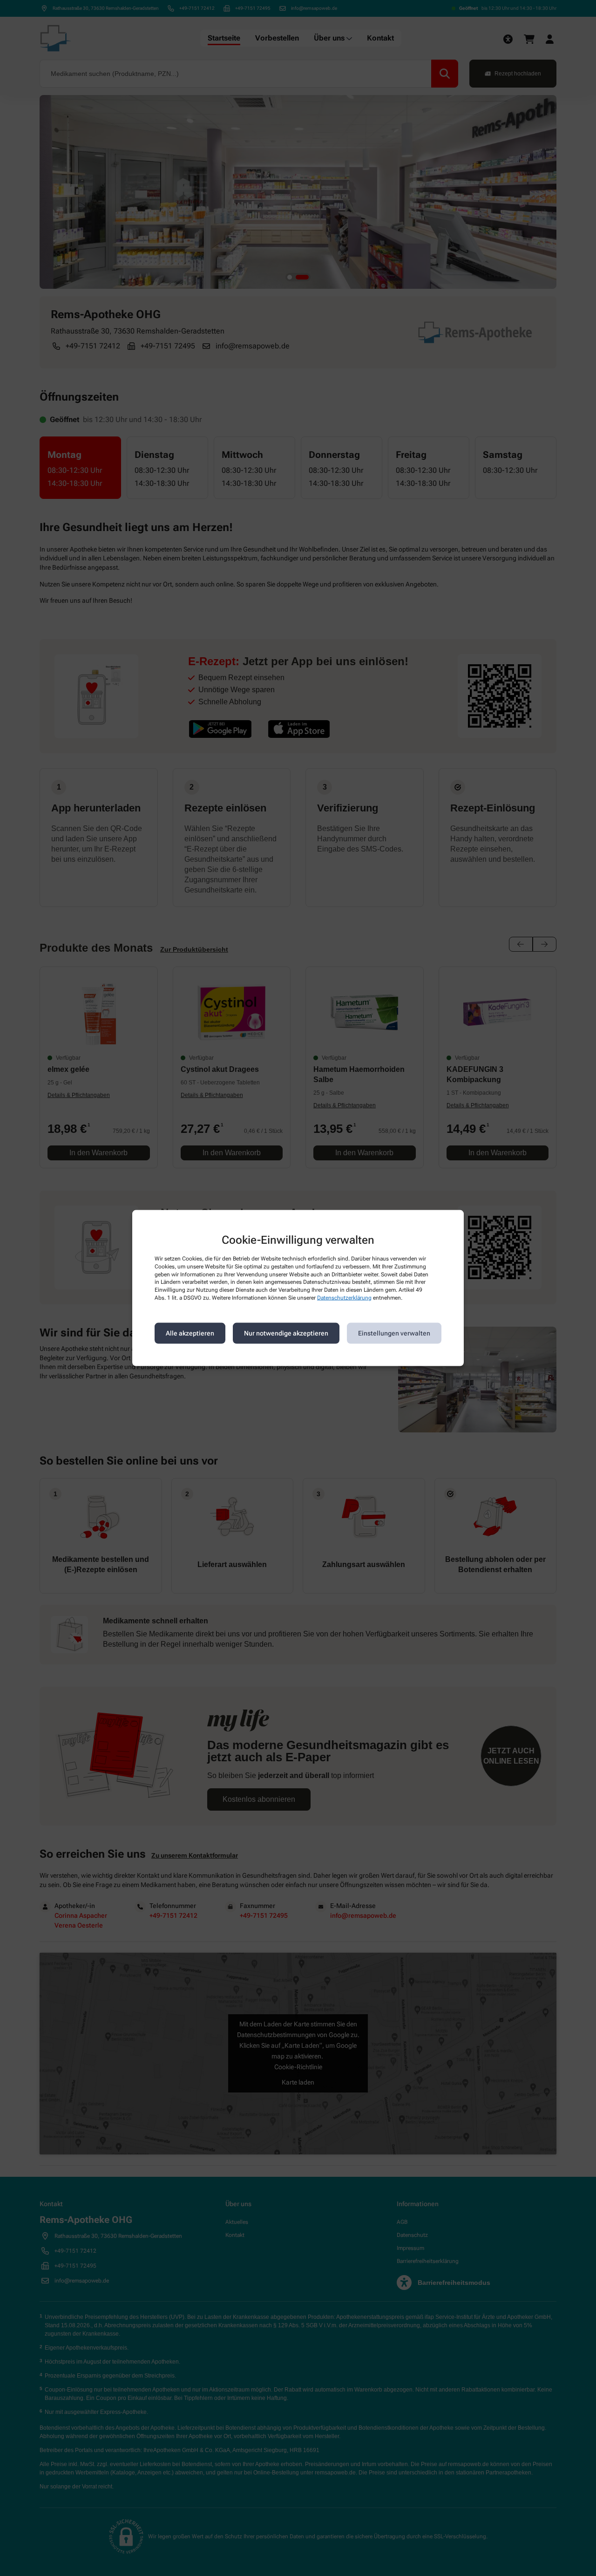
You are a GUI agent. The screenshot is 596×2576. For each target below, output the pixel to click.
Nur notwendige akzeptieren (286, 1333)
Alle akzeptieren (190, 1333)
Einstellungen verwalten (394, 1333)
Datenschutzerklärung (344, 1298)
